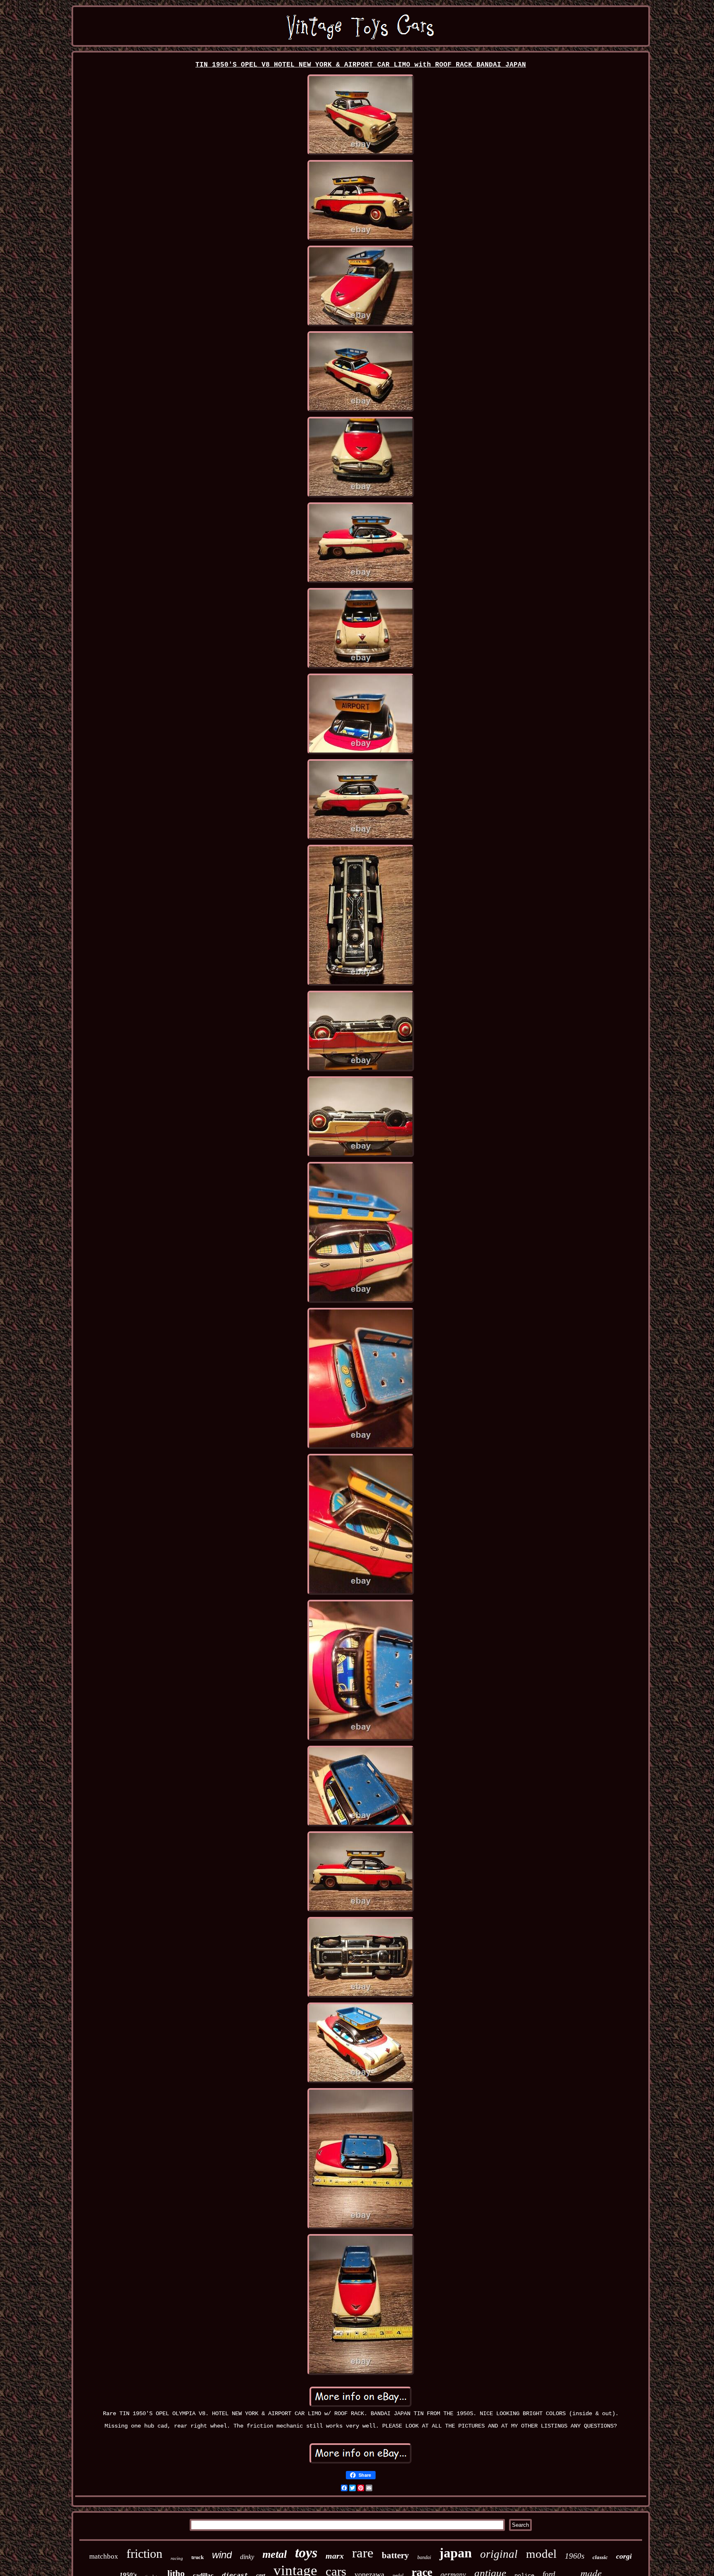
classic (600, 2557)
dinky (247, 2557)
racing (177, 2558)
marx (335, 2556)
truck (198, 2557)
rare (363, 2553)
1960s (575, 2556)
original (499, 2554)
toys (306, 2553)
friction (144, 2553)
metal (275, 2554)
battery (395, 2555)
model (541, 2554)
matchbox (104, 2556)
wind (222, 2555)
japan (456, 2553)
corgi (624, 2556)
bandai (424, 2557)
